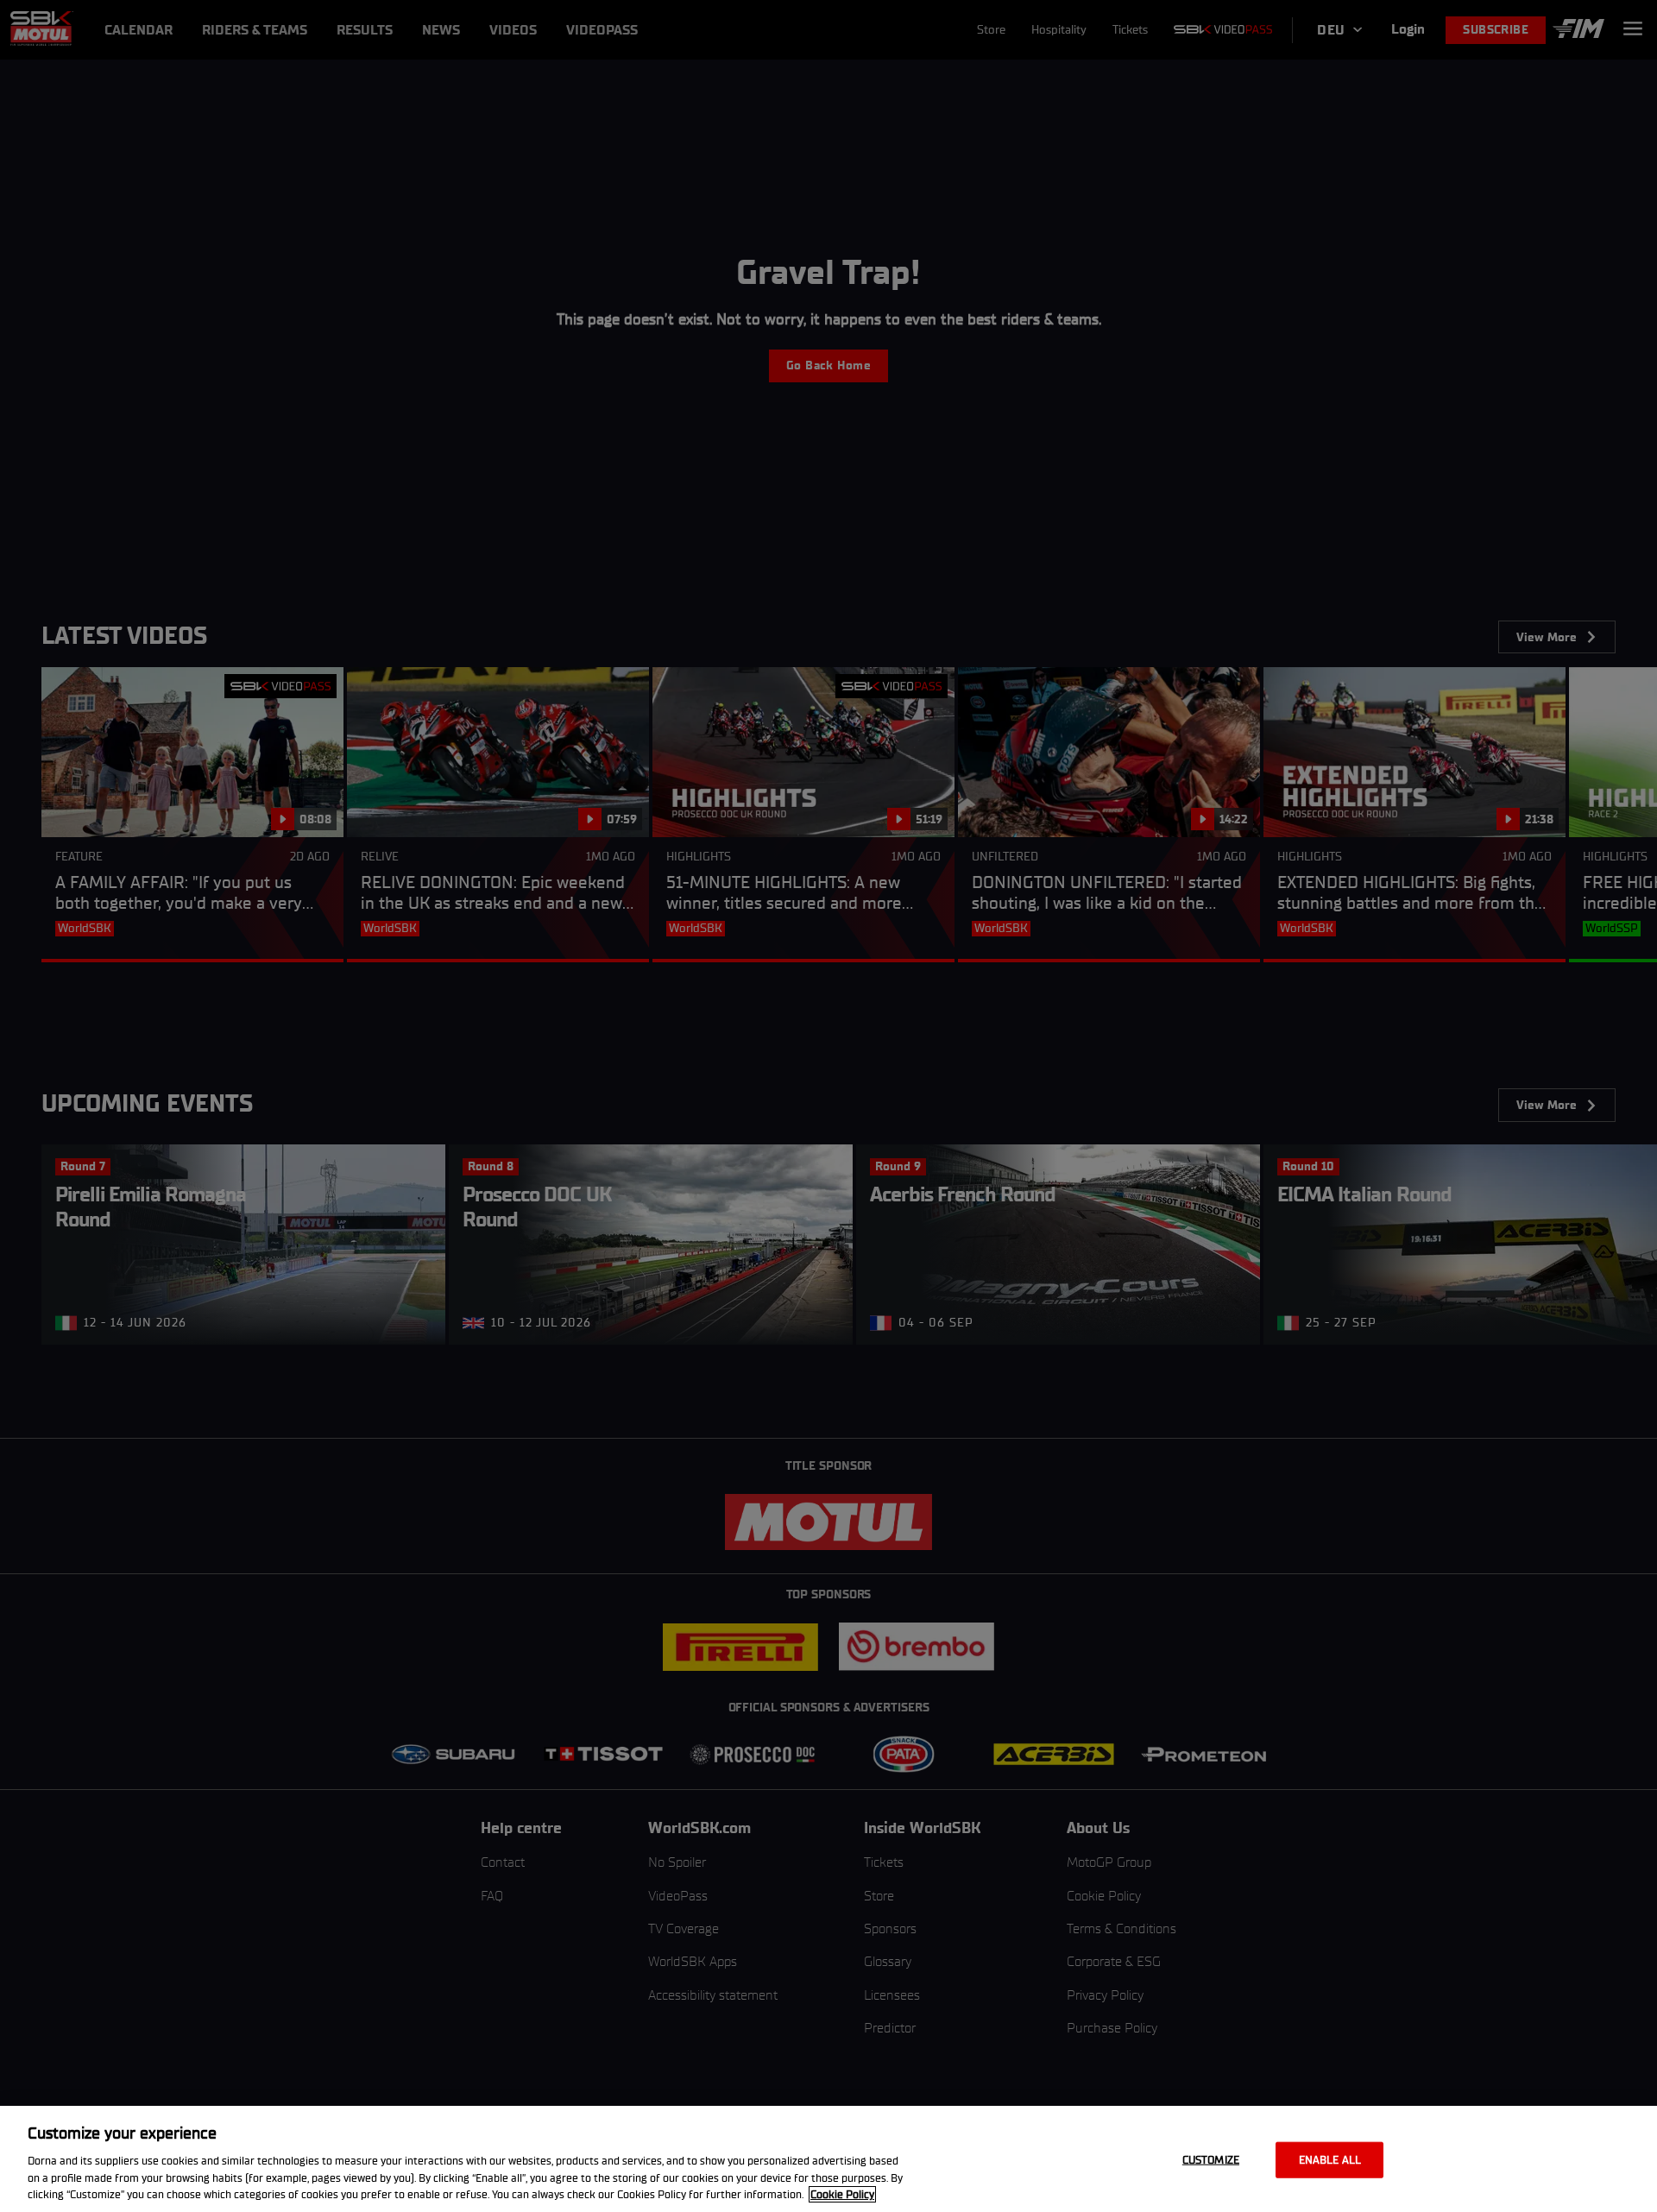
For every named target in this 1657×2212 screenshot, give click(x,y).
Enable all (1330, 2160)
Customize (1211, 2160)
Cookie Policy (842, 2194)
